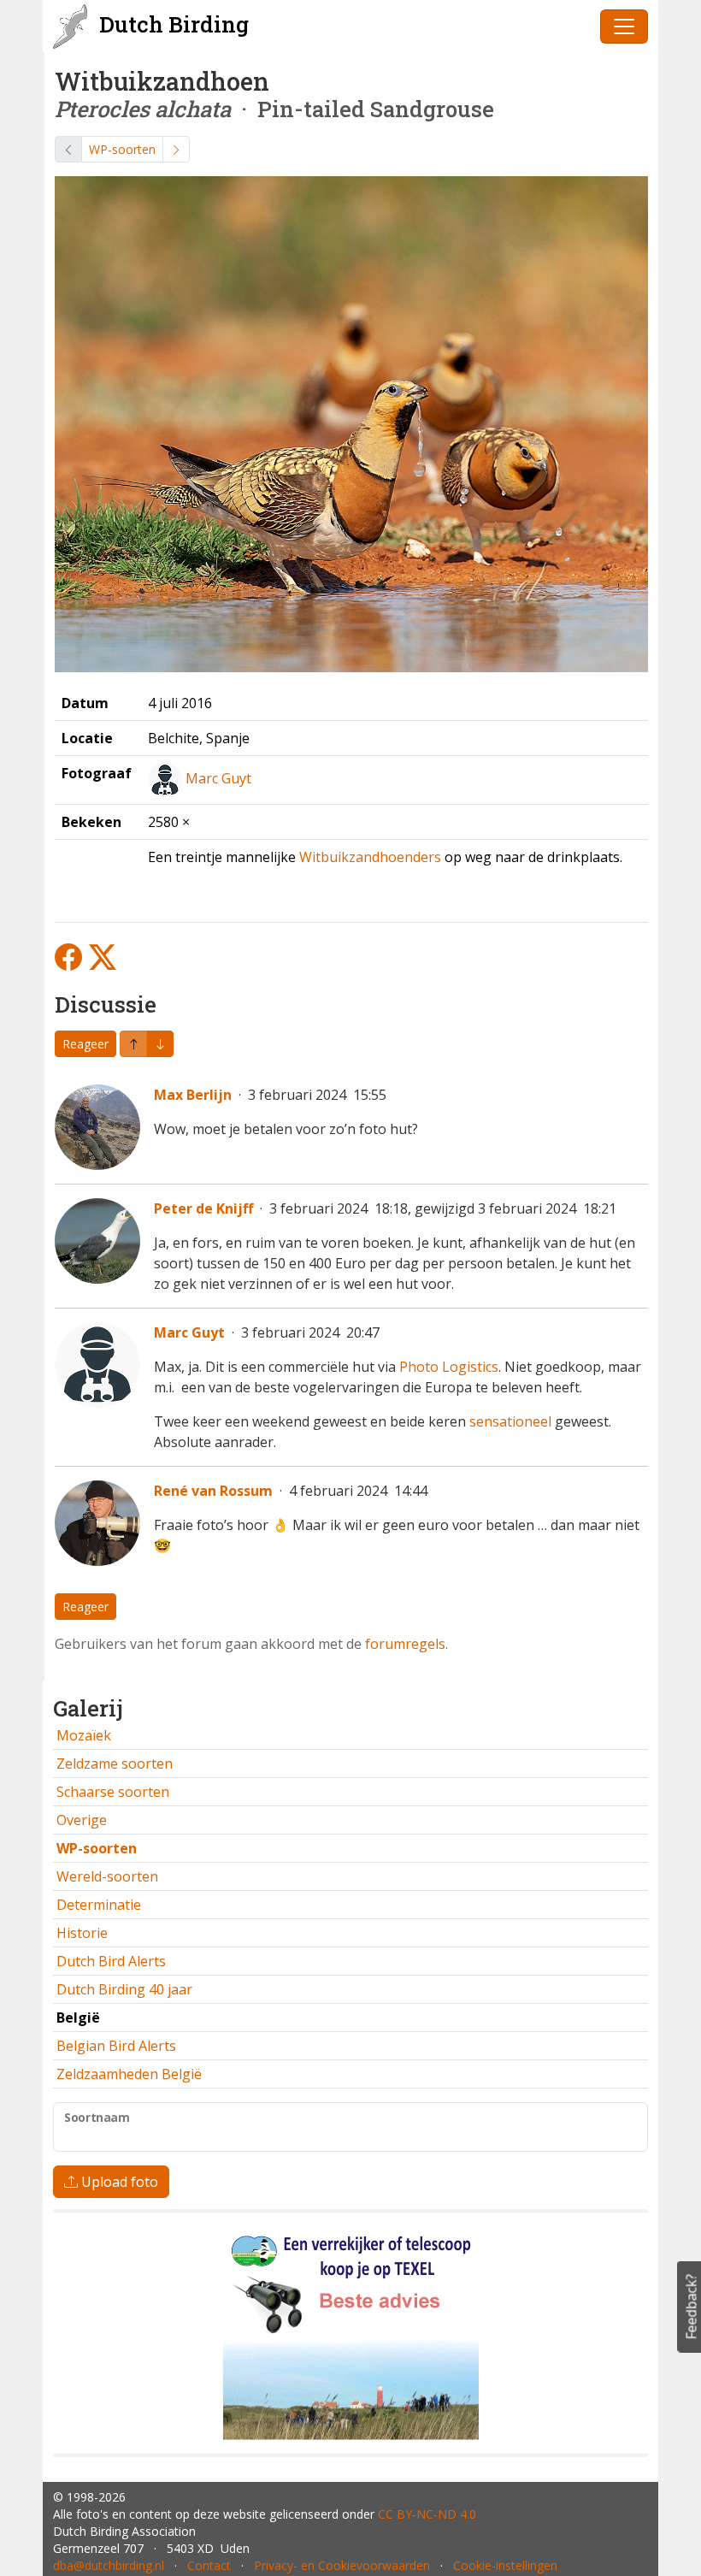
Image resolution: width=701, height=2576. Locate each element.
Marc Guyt (218, 778)
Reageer (85, 1044)
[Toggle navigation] (624, 27)
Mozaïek (84, 1735)
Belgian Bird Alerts (116, 2046)
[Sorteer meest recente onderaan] (133, 1044)
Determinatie (99, 1905)
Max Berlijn (193, 1095)
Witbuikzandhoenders (370, 857)
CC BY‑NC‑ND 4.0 (427, 2514)
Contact (209, 2565)
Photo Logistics (449, 1367)
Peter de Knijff (203, 1208)
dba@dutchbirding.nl (109, 2565)
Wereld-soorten (107, 1876)
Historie (82, 1933)
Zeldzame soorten (115, 1764)
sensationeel (510, 1421)
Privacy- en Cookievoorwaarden (342, 2565)
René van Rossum (213, 1491)
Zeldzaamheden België (129, 2074)
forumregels (405, 1644)
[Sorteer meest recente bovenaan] (160, 1044)
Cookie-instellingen (505, 2565)
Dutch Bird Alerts (111, 1961)
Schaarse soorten (113, 1792)
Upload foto (118, 2182)
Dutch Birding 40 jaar (124, 1989)
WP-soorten (122, 149)
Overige (82, 1820)
